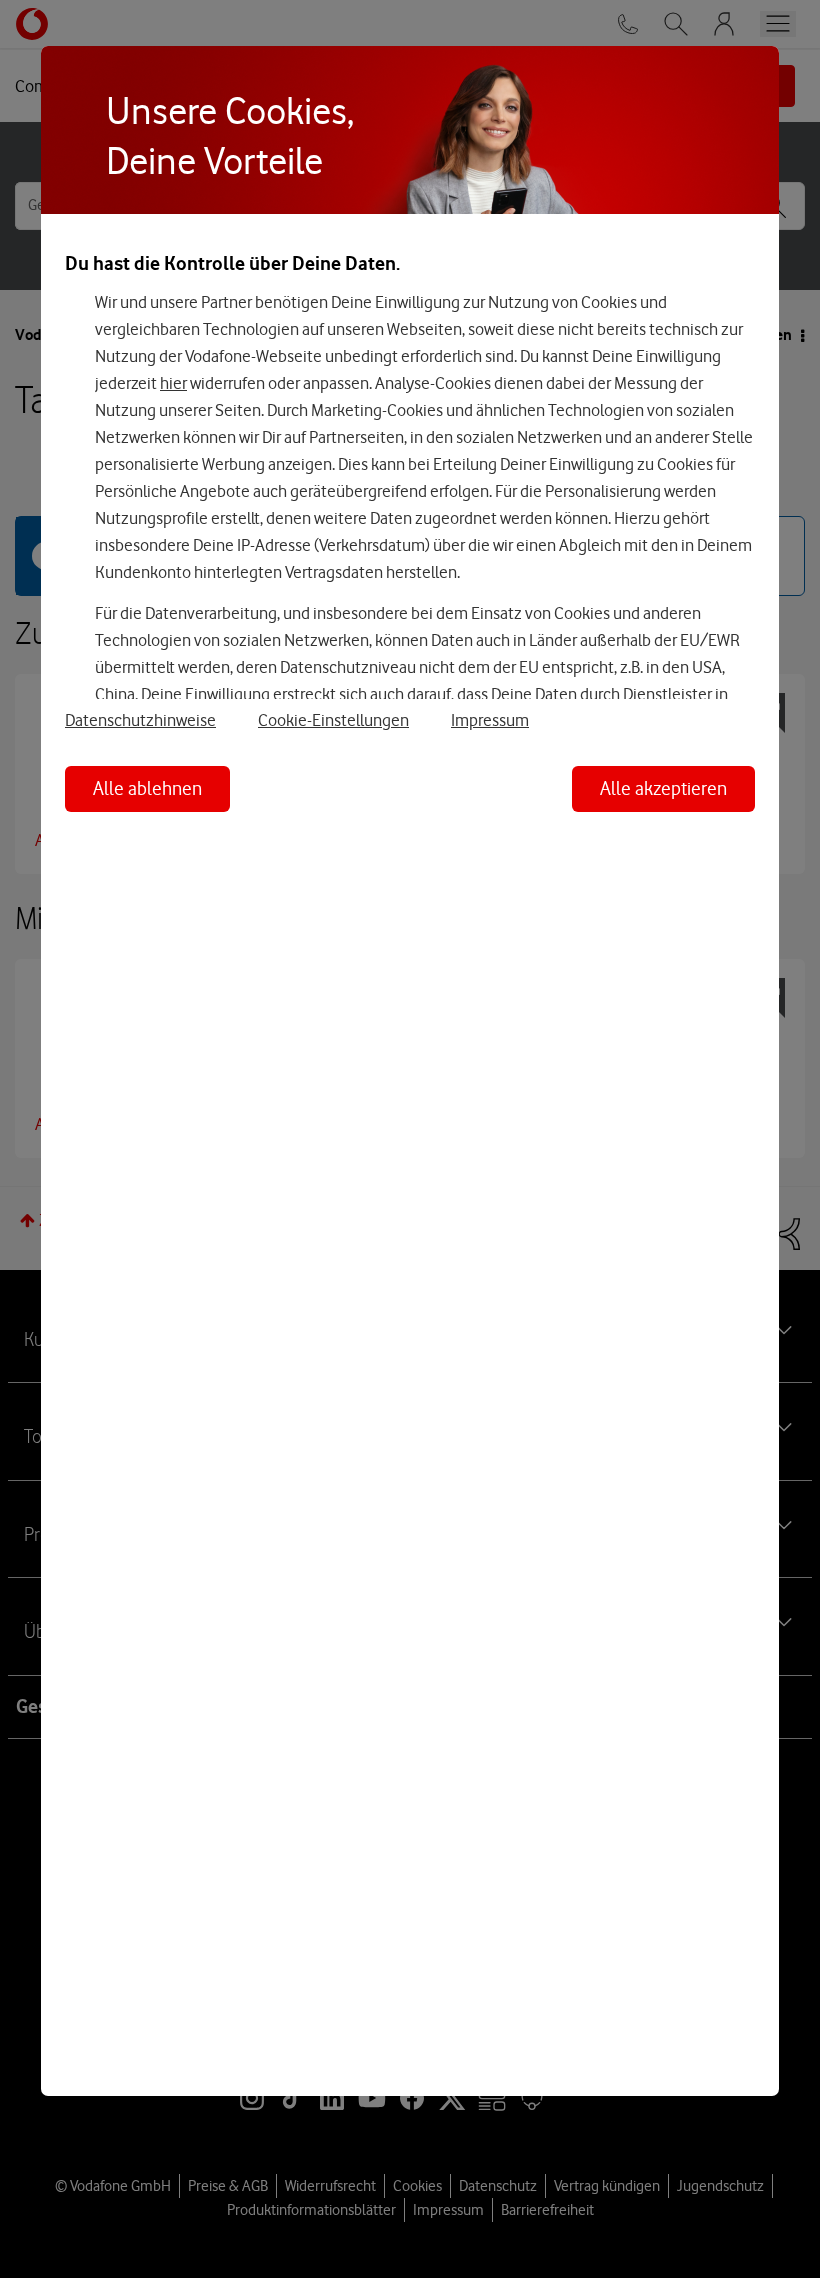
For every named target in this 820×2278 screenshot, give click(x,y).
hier (173, 383)
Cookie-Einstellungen (333, 720)
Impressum (490, 720)
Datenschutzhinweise (140, 720)
